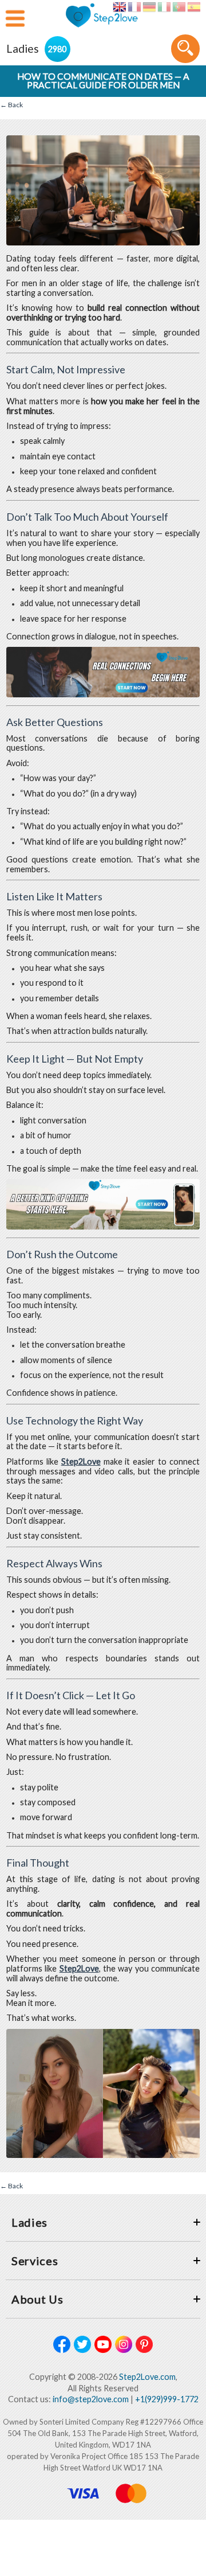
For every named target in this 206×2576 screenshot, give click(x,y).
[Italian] (164, 7)
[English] (119, 7)
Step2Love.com (147, 2377)
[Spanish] (194, 7)
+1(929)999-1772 (167, 2399)
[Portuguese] (179, 7)
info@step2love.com (91, 2399)
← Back (11, 105)
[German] (149, 7)
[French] (134, 7)
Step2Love (81, 1461)
